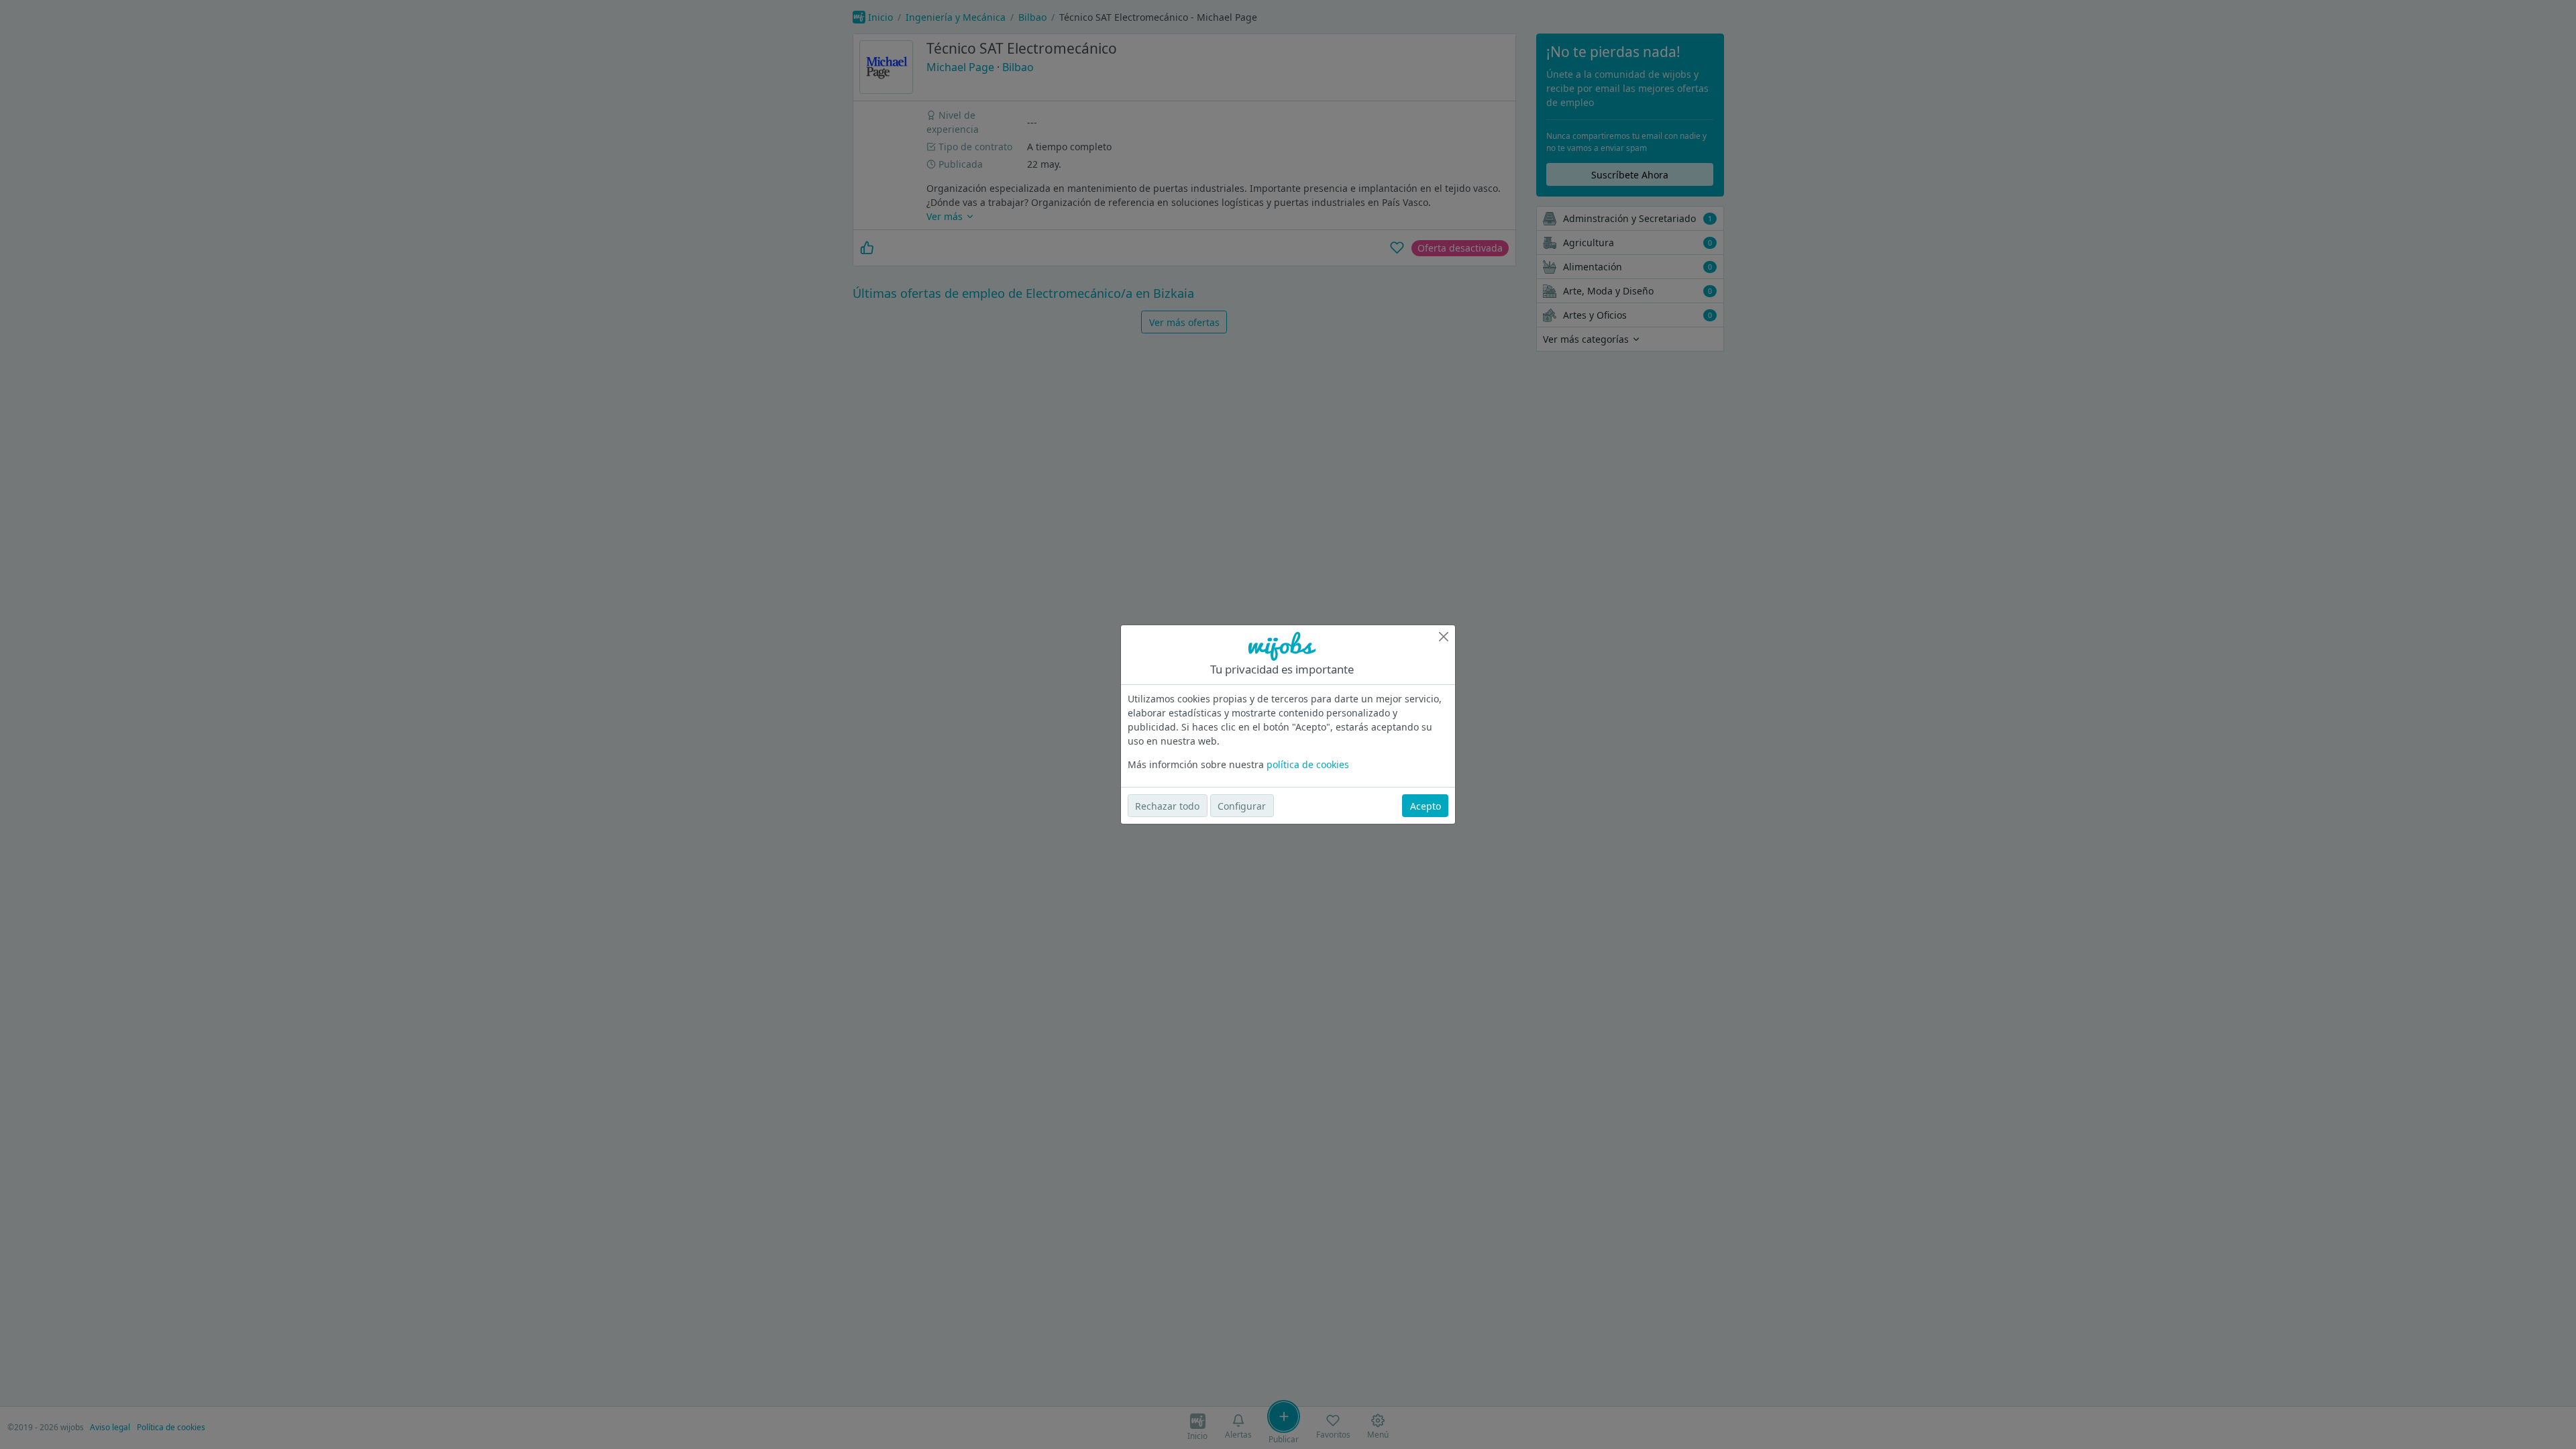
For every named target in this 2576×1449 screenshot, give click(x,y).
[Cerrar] (1444, 637)
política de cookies (1308, 764)
